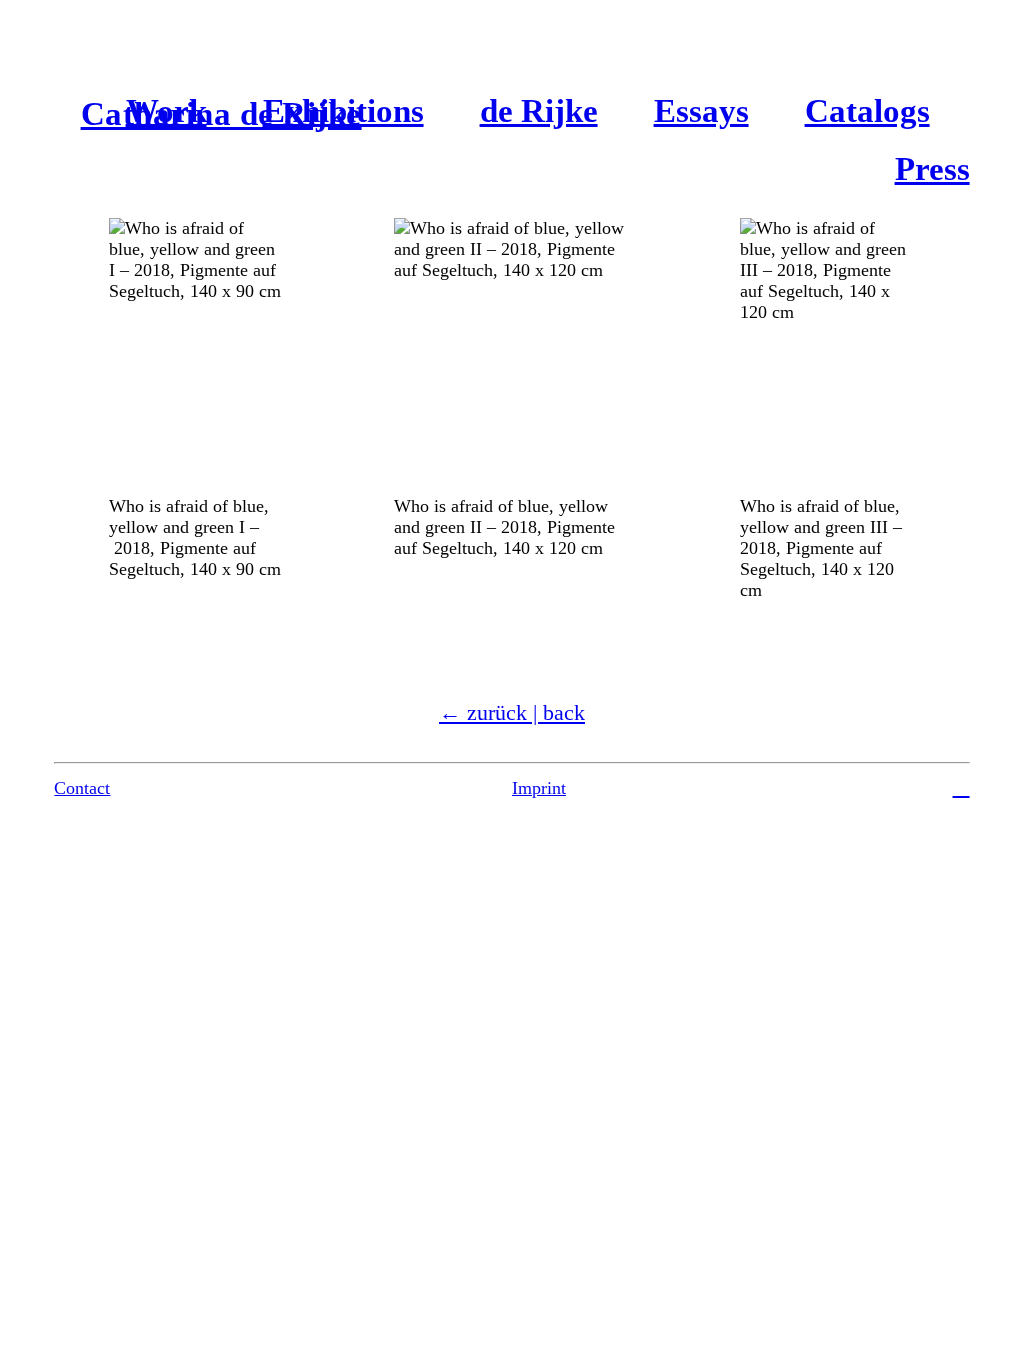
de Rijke (539, 111)
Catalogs (867, 111)
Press (932, 169)
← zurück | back (512, 713)
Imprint (539, 788)
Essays (701, 111)
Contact (82, 788)
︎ (961, 787)
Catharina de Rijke (221, 114)
